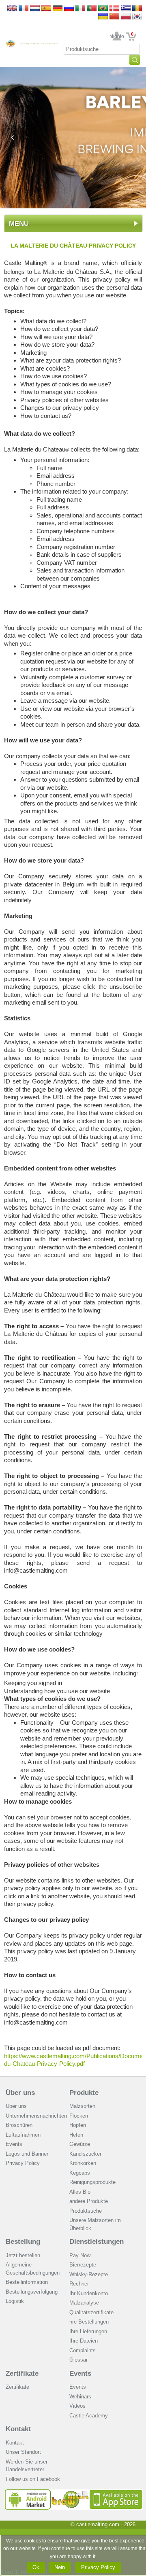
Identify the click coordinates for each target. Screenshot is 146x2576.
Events (14, 2144)
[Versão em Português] (92, 9)
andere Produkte (89, 2201)
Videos (77, 2406)
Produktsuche (86, 2211)
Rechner (79, 2284)
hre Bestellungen (89, 2322)
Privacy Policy (23, 2163)
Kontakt (18, 2429)
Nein (60, 2567)
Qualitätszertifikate (91, 2312)
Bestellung (23, 2242)
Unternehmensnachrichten (36, 2116)
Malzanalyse (84, 2303)
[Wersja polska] (126, 17)
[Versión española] (46, 9)
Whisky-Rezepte (89, 2274)
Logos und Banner (27, 2154)
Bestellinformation (27, 2282)
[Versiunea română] (137, 9)
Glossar (78, 2360)
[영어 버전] (137, 17)
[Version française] (24, 9)
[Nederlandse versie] (35, 9)
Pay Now (80, 2255)
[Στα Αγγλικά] (126, 9)
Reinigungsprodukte (92, 2182)
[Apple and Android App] (74, 2492)
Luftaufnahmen (23, 2135)
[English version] (12, 9)
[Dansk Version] (114, 9)
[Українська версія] (103, 17)
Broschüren (19, 2125)
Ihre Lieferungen (88, 2331)
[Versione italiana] (80, 9)
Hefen (76, 2135)
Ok (36, 2567)
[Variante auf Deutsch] (58, 9)
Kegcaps (80, 2173)
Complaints (83, 2350)
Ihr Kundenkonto (117, 36)
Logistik (15, 2301)
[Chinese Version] (114, 17)
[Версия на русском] (69, 9)
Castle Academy (89, 2416)
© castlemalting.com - (103, 2524)
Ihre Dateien (84, 2341)
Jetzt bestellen (23, 2255)
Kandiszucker (85, 2154)
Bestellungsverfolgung (32, 2292)
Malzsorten (82, 2106)
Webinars (80, 2397)
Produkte (84, 2093)
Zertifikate (22, 2374)
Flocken (79, 2116)
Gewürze (80, 2144)
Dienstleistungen (97, 2242)
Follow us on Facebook (33, 2479)
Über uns (20, 2093)
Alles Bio (80, 2192)
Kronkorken (83, 2163)
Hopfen (78, 2125)
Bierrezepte (83, 2265)
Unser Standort (23, 2452)
